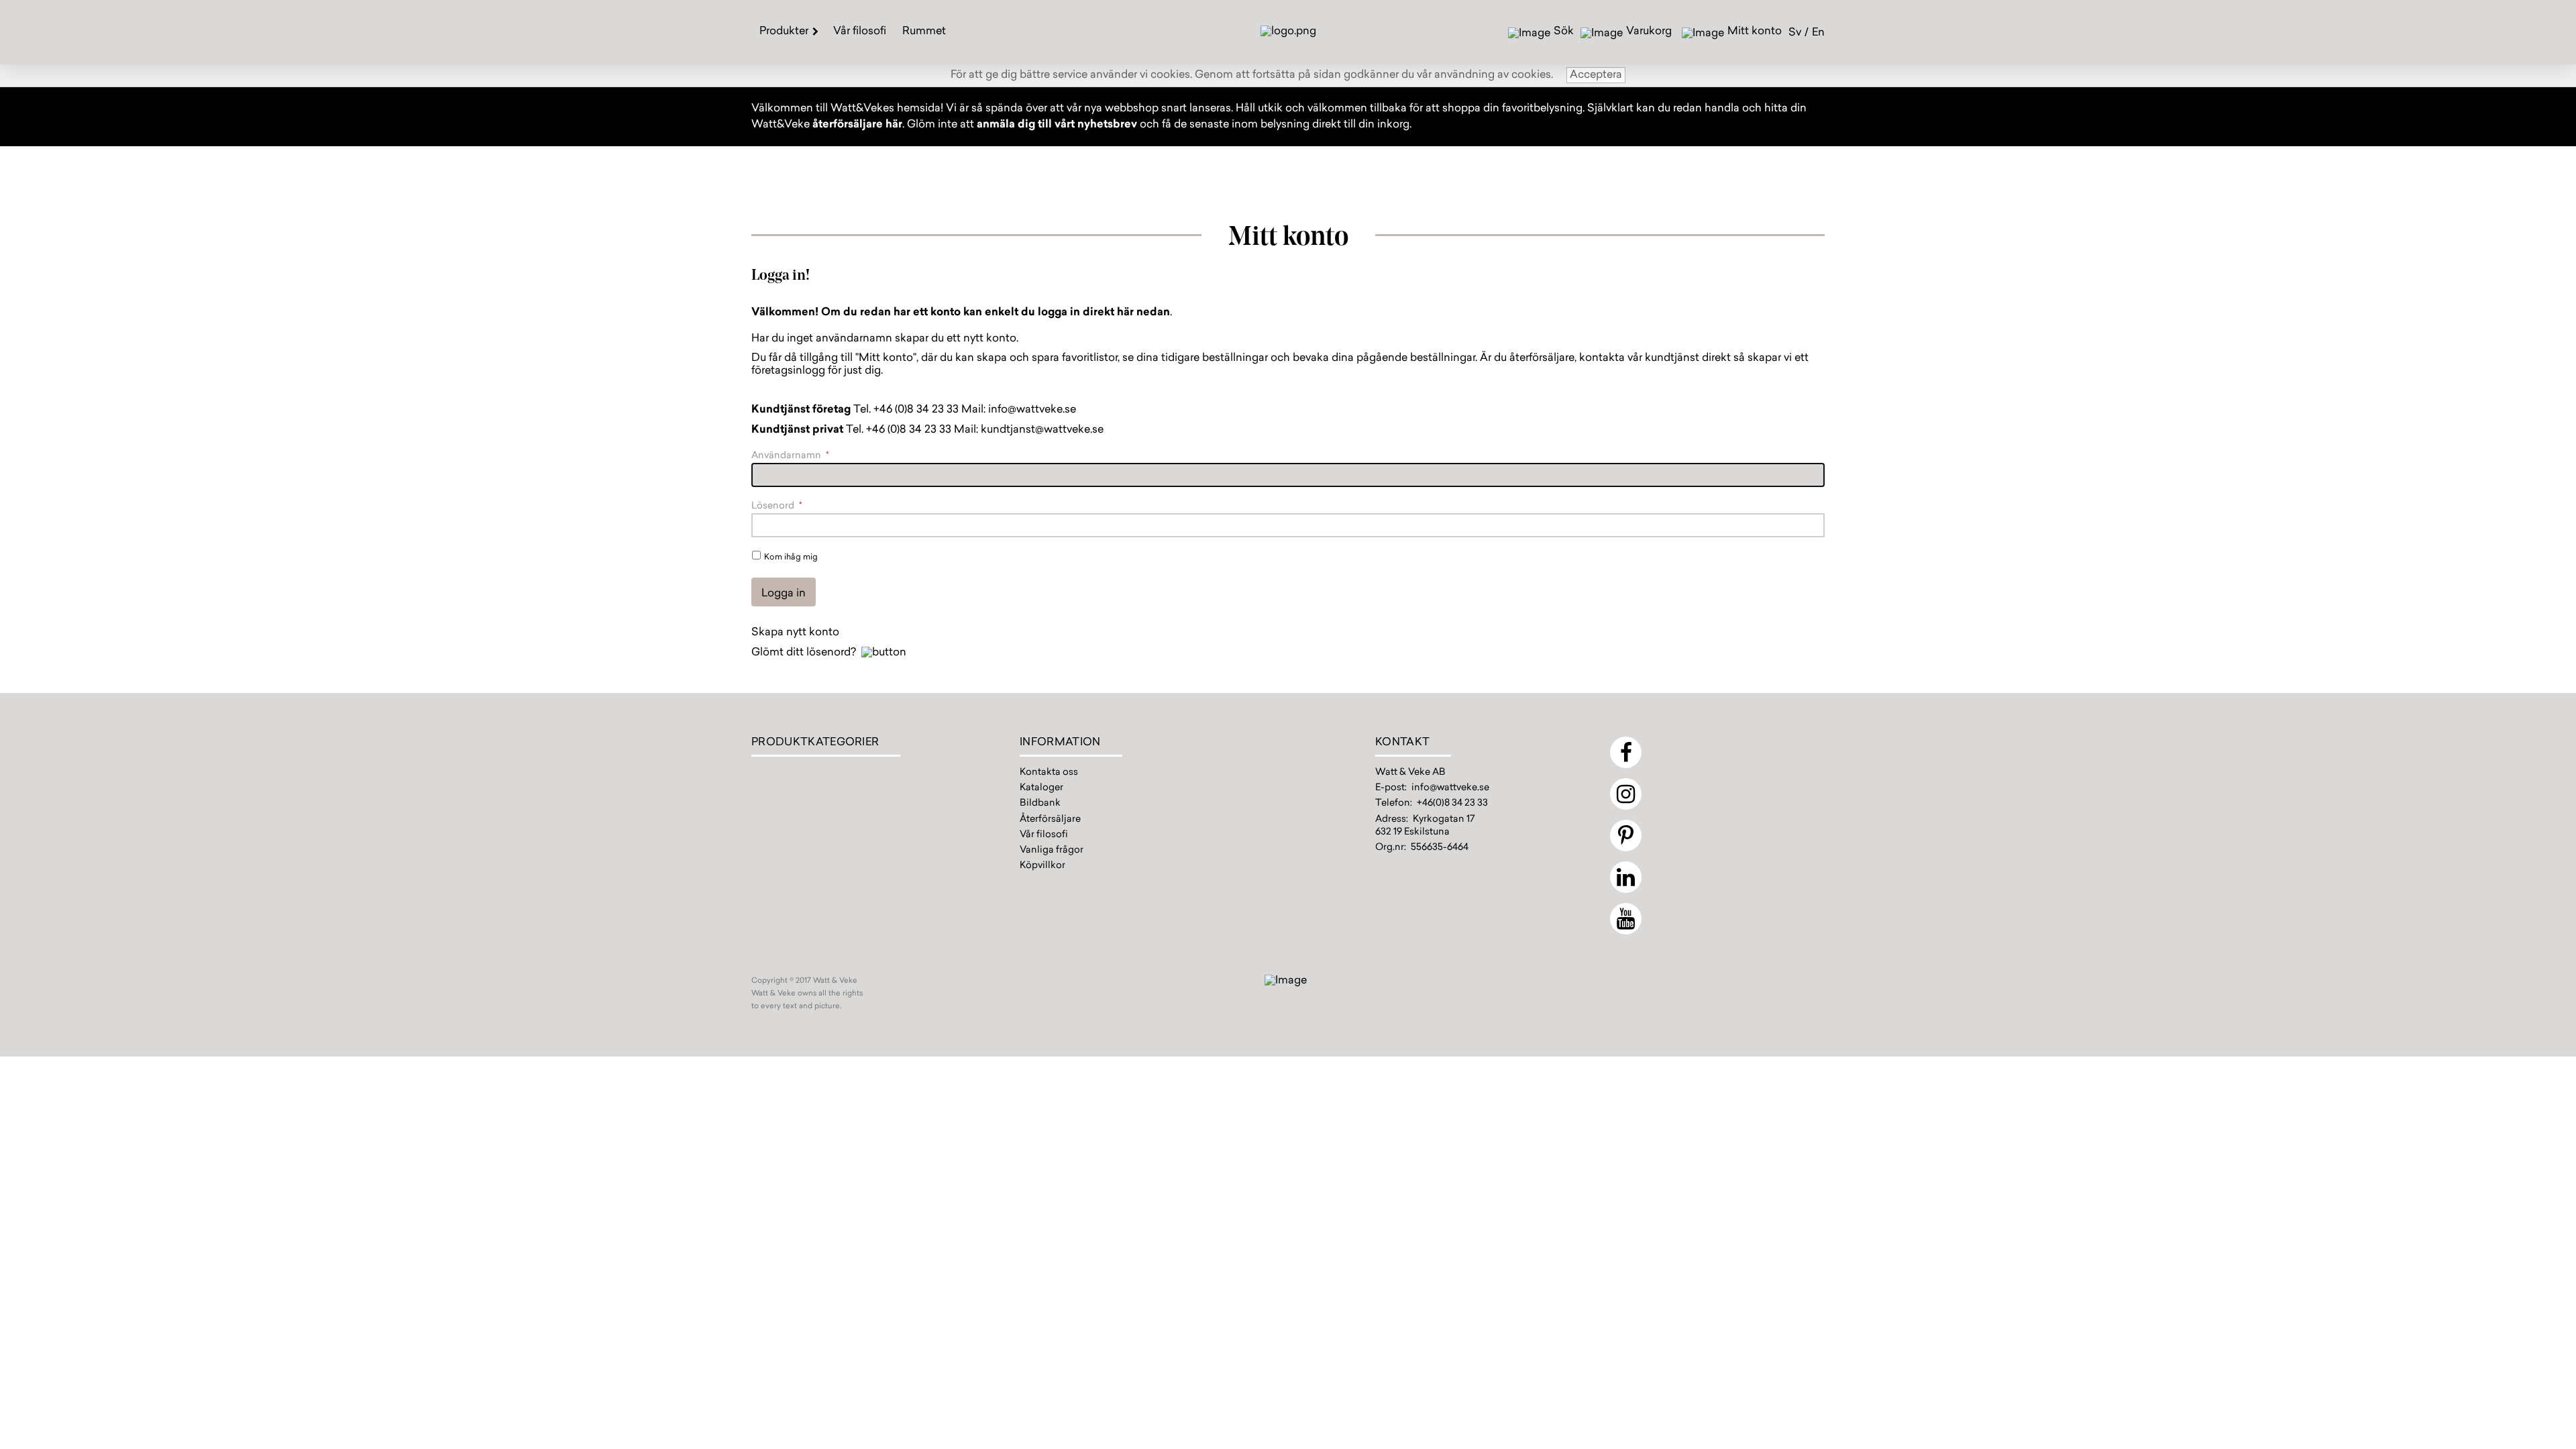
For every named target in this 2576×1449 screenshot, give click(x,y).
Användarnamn (790, 456)
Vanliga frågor (1052, 851)
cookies (1170, 75)
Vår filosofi (860, 32)
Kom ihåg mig (791, 557)
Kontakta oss (1049, 773)
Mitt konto (1755, 32)
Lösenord (777, 506)
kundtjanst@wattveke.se (1042, 430)
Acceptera (1596, 75)
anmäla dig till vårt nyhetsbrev (1057, 125)
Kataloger (1041, 788)
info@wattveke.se (1032, 410)
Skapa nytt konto (795, 633)
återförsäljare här (857, 125)
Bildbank (1040, 804)
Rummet (924, 32)
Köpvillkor (1042, 866)
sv (1795, 33)
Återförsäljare (1050, 820)
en (1818, 33)
